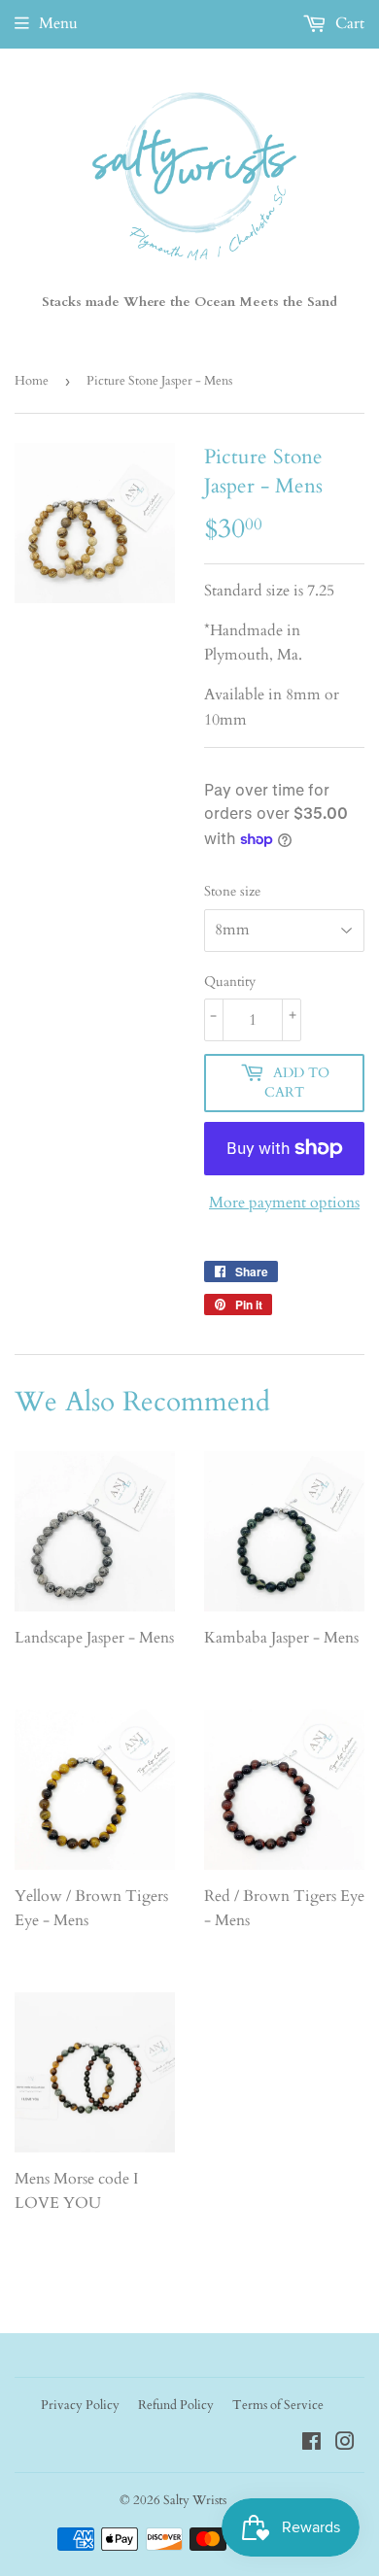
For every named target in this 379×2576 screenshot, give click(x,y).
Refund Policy (176, 2405)
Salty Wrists (195, 2500)
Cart (348, 23)
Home (32, 381)
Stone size (232, 891)
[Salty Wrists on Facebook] (311, 2444)
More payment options (284, 1203)
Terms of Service (278, 2405)
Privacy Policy (80, 2405)
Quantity (230, 982)
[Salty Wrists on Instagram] (345, 2444)
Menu (58, 23)
